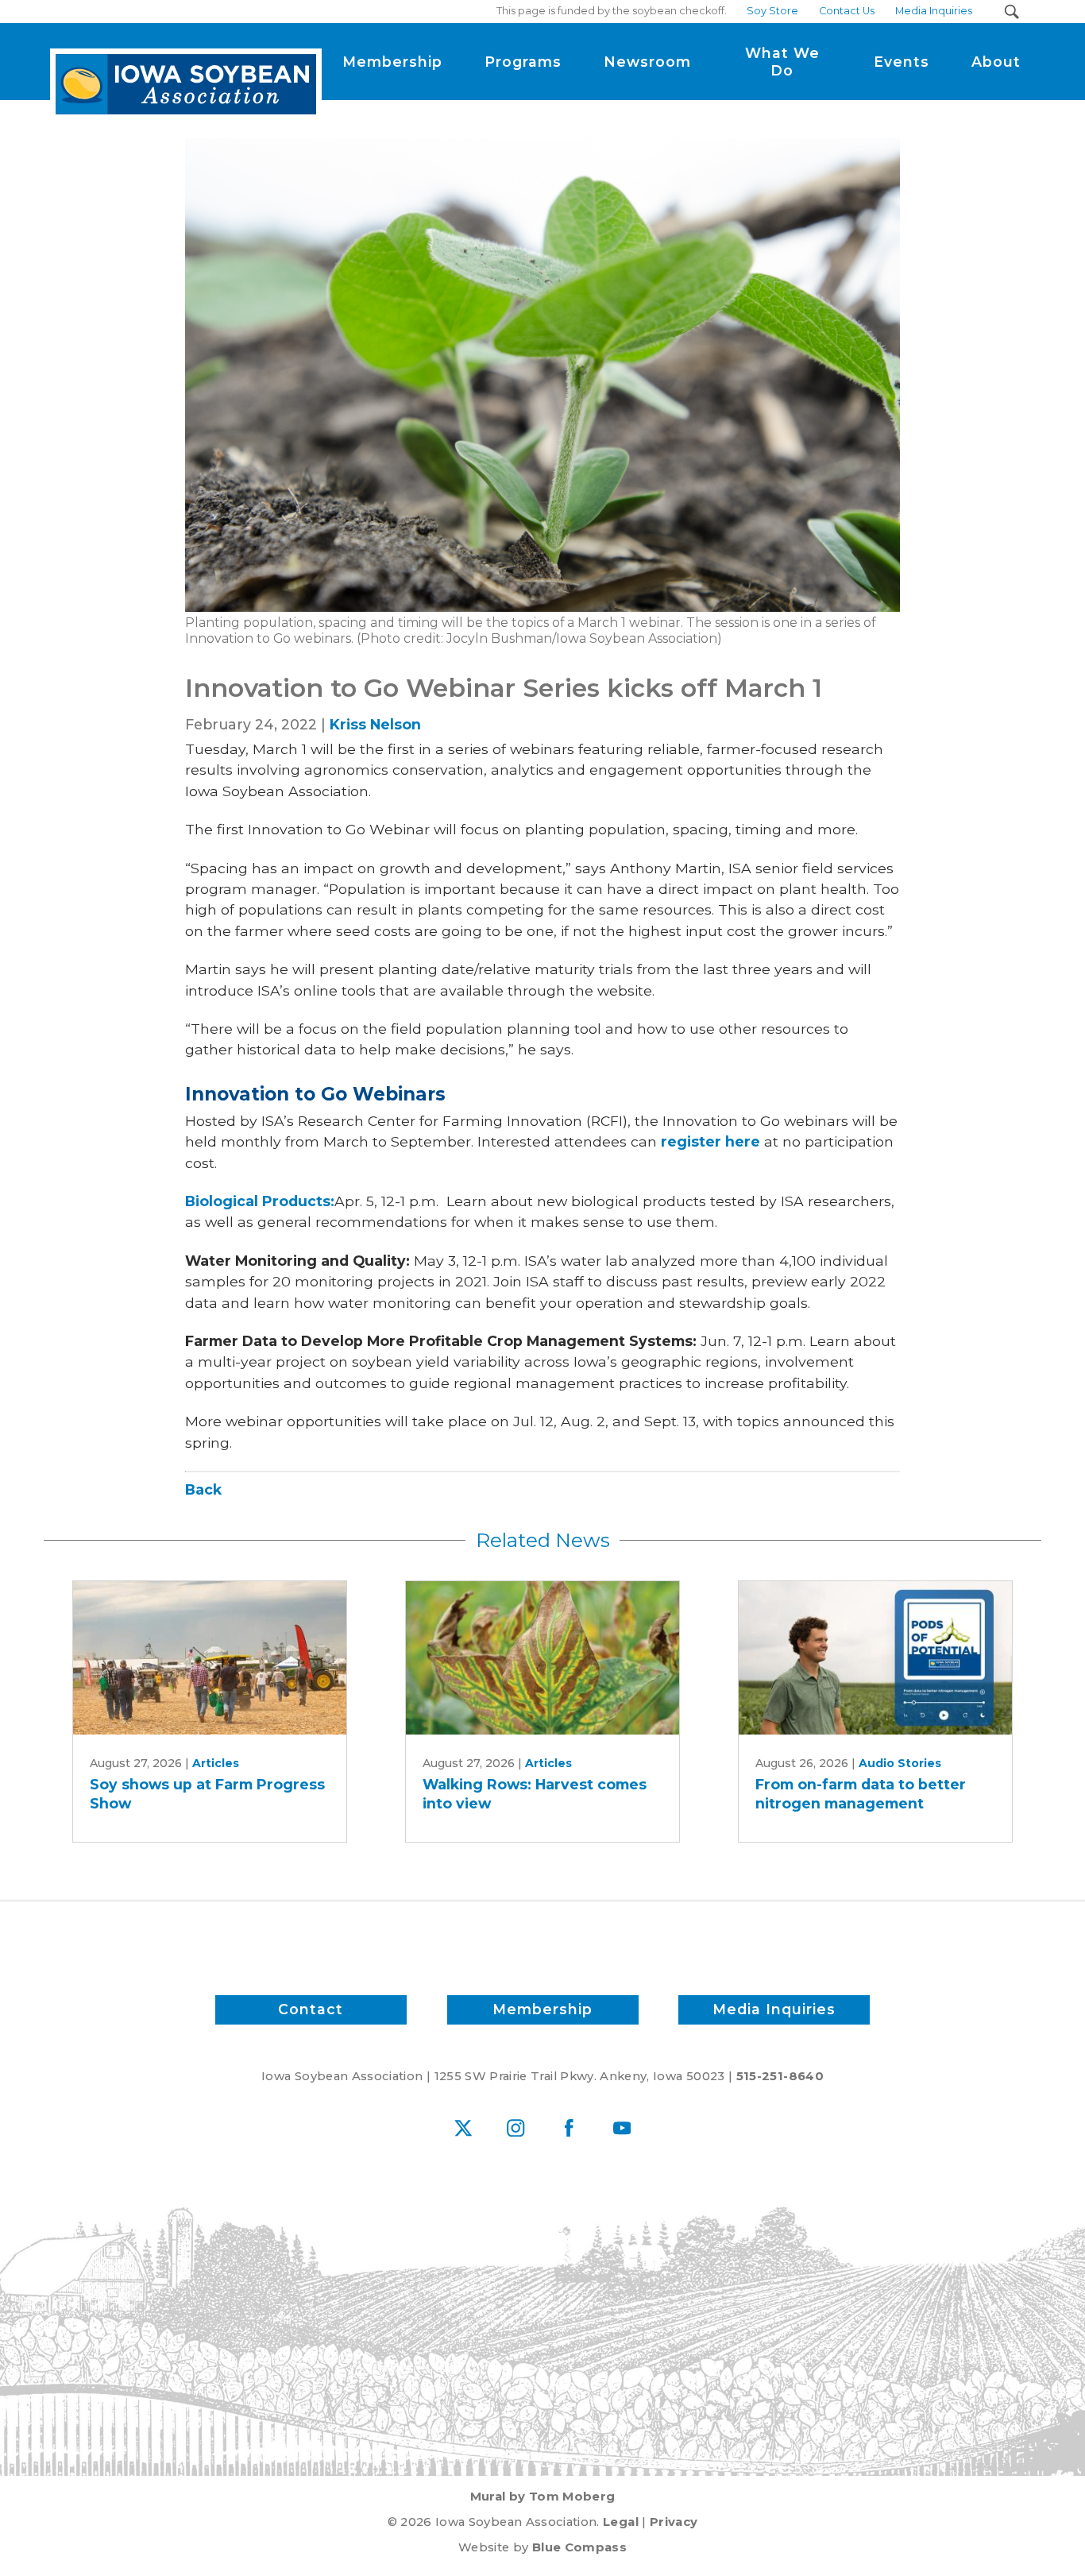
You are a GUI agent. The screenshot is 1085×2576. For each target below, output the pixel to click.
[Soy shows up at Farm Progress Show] (210, 1658)
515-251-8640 (780, 2076)
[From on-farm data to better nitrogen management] (875, 1658)
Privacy (674, 2522)
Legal (621, 2522)
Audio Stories (900, 1763)
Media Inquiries (774, 2009)
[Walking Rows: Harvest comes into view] (542, 1658)
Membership (542, 2009)
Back (203, 1489)
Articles (216, 1763)
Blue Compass (579, 2547)
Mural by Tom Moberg (543, 2497)
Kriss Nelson (375, 724)
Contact (311, 2009)
